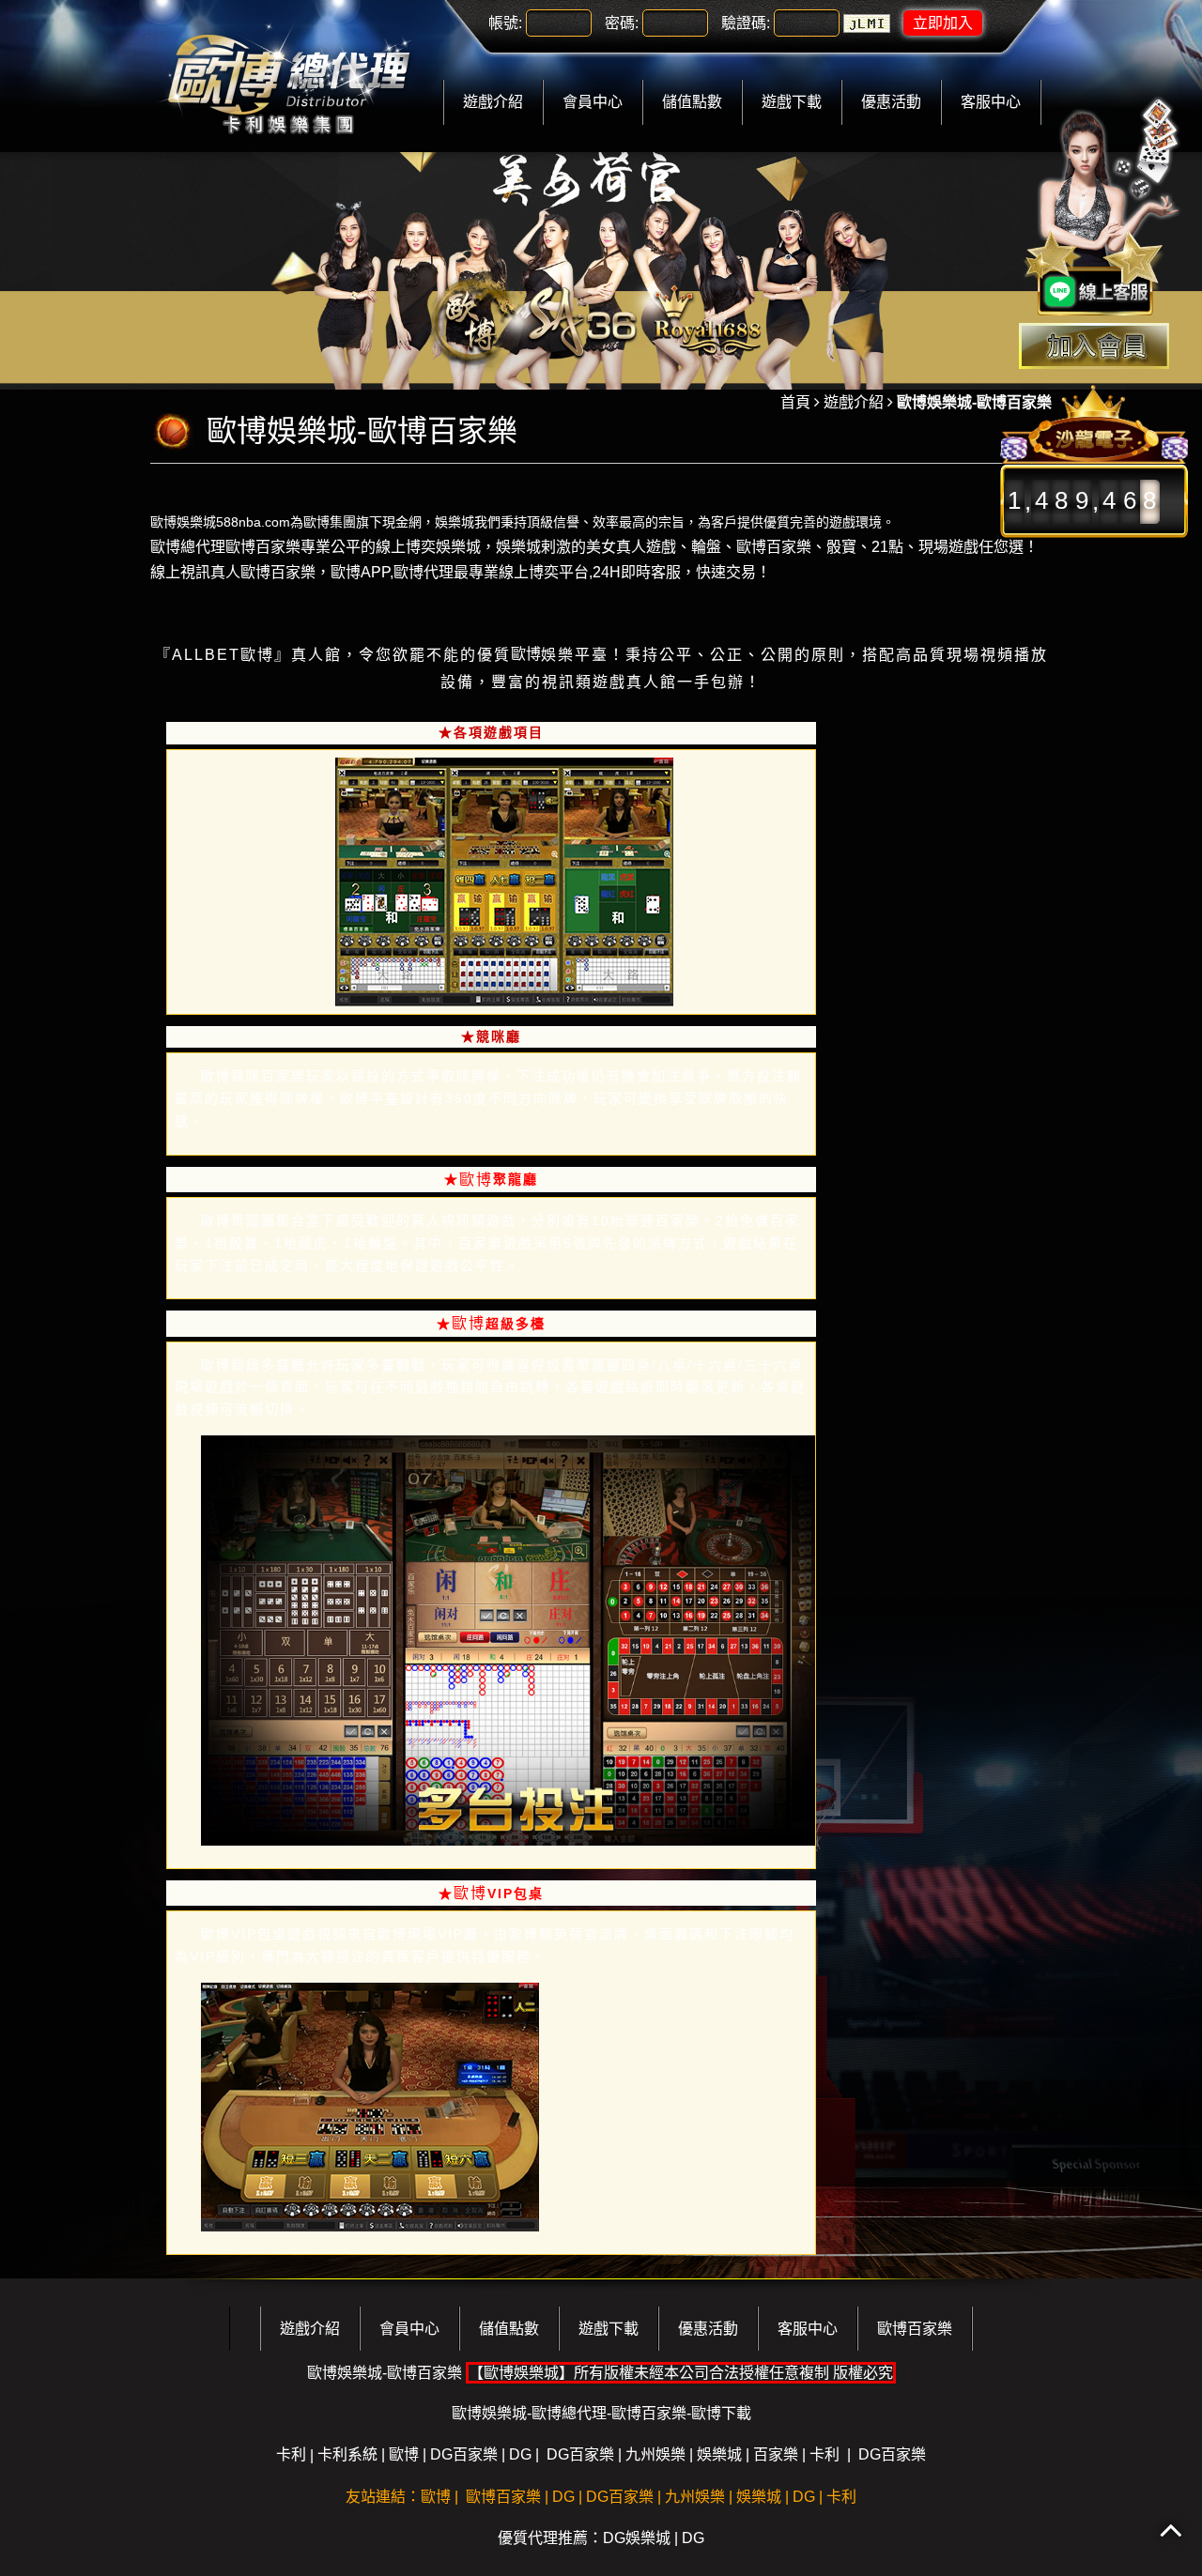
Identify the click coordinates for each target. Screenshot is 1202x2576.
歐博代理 (424, 572)
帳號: (505, 23)
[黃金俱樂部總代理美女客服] (1102, 208)
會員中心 (593, 102)
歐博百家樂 (774, 547)
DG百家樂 (464, 2454)
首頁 (795, 402)
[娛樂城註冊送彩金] (1094, 346)
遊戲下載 (792, 102)
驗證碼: (746, 23)
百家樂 (776, 2454)
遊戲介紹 (493, 102)
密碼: (622, 23)
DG (520, 2454)
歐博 (257, 655)
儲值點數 (692, 102)
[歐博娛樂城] (288, 75)
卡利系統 (347, 2454)
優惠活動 (891, 102)
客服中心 (991, 102)
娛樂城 (455, 521)
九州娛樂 (655, 2454)
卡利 (291, 2454)
